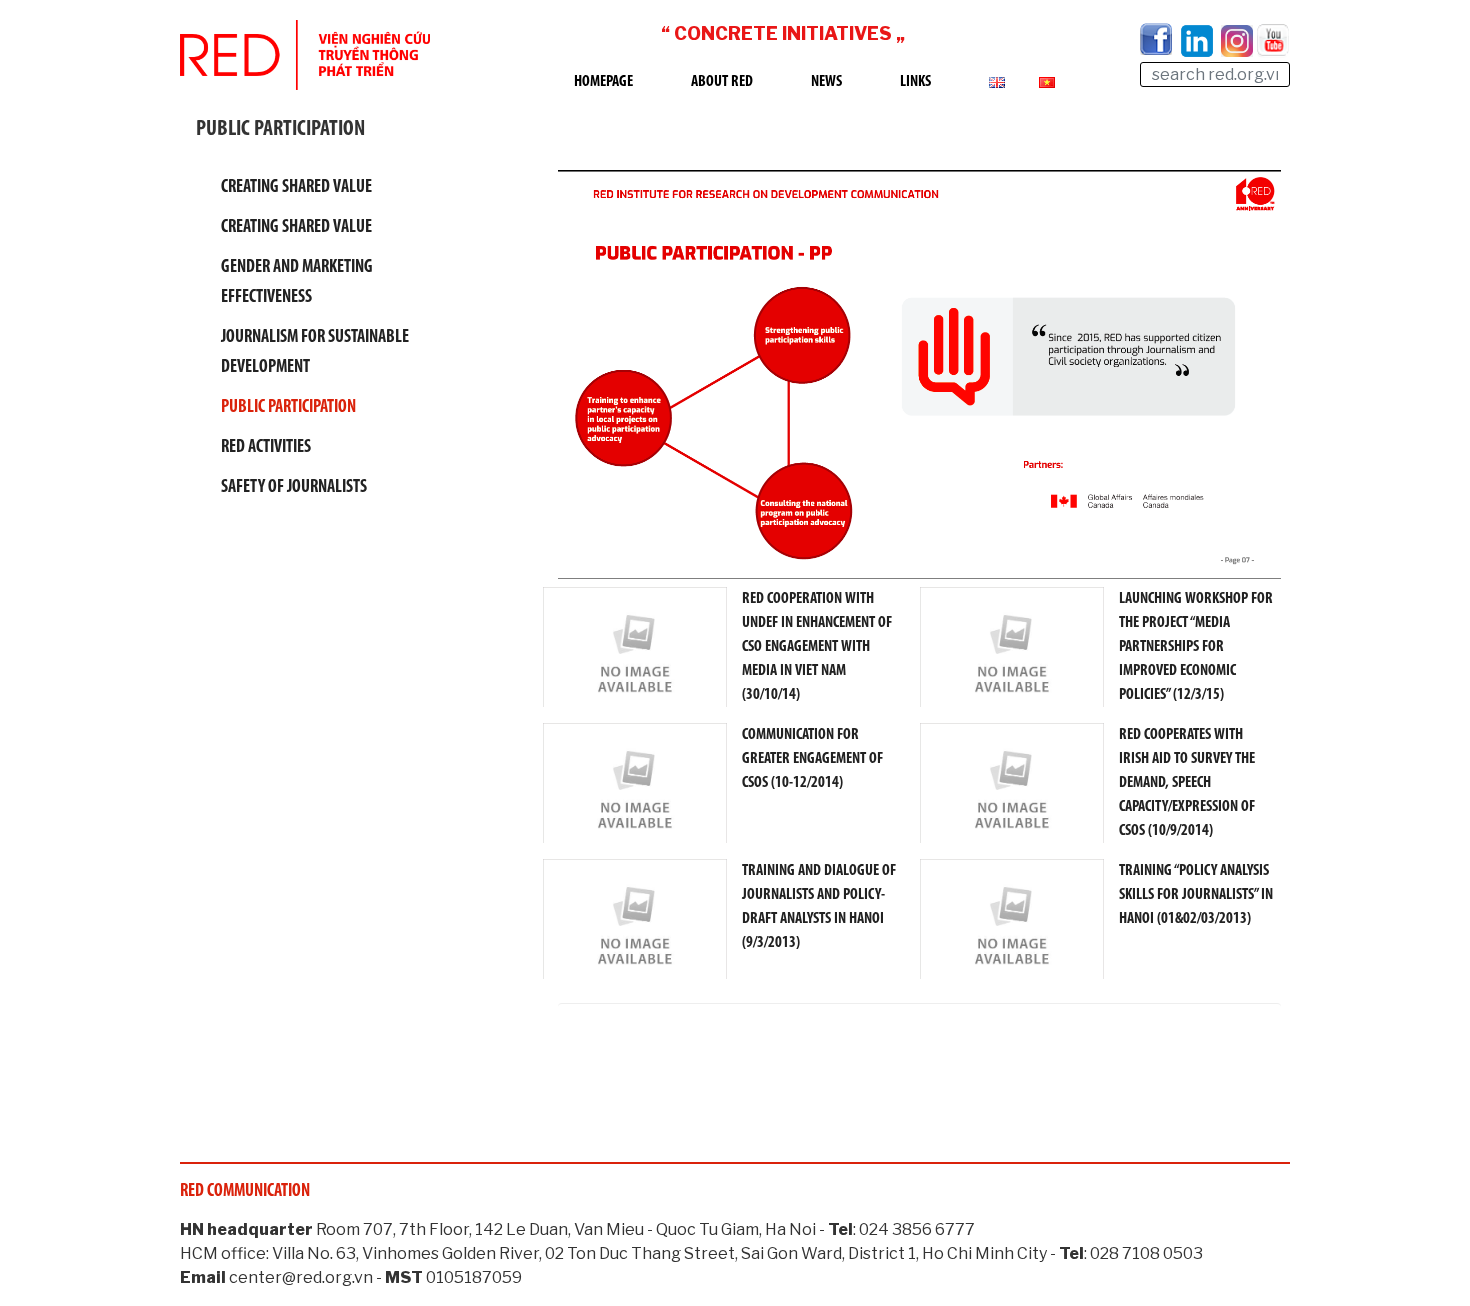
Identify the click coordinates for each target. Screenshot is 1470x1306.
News (826, 82)
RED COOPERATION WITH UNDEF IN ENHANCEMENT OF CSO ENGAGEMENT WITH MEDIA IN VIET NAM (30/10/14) (817, 647)
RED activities (266, 448)
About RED (722, 82)
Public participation (288, 408)
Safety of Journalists (294, 488)
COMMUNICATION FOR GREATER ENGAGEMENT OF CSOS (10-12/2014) (812, 759)
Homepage (603, 82)
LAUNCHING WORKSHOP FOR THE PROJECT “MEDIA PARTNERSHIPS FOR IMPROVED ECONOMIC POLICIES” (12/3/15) (1196, 647)
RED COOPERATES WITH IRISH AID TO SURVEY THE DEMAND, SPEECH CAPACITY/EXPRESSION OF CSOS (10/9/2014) (1187, 783)
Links (915, 82)
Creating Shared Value (296, 188)
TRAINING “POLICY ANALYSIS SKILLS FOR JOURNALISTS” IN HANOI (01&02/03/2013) (1196, 895)
